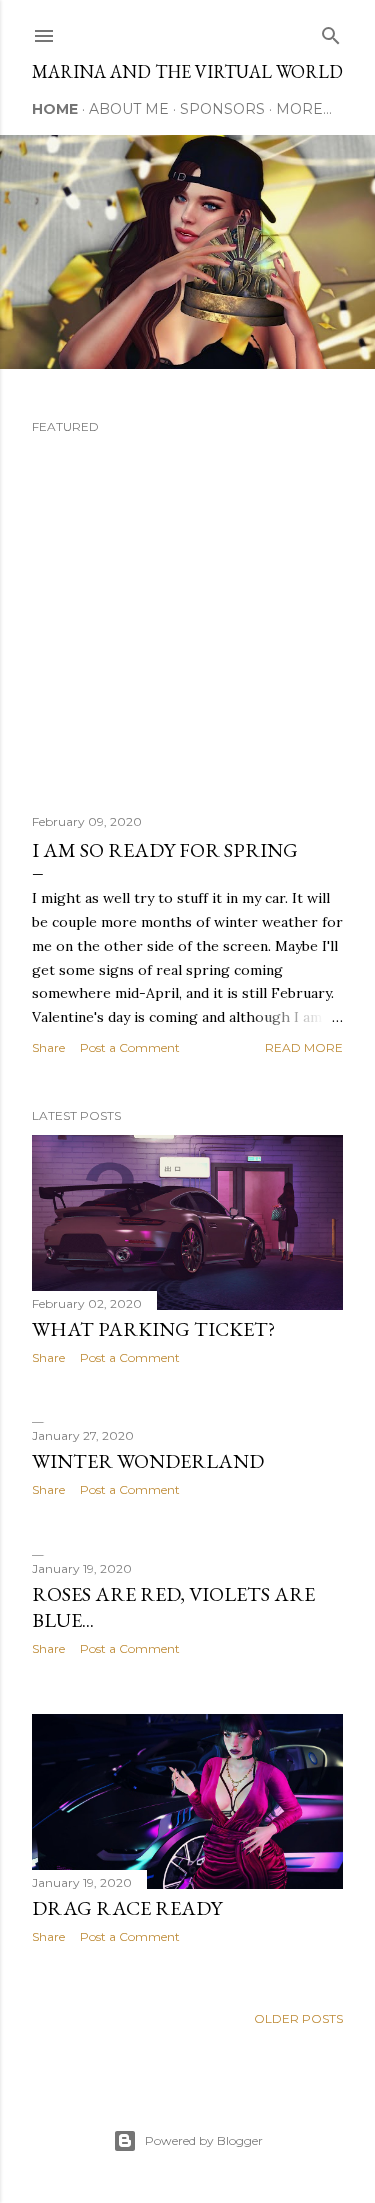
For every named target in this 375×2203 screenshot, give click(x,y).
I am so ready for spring (165, 850)
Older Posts (298, 2018)
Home (55, 109)
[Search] (331, 31)
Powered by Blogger (204, 2140)
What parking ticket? (153, 1329)
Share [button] (48, 1047)
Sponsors (222, 109)
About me (129, 109)
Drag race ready (127, 1908)
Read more (304, 1047)
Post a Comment (130, 1047)
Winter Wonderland (148, 1461)
